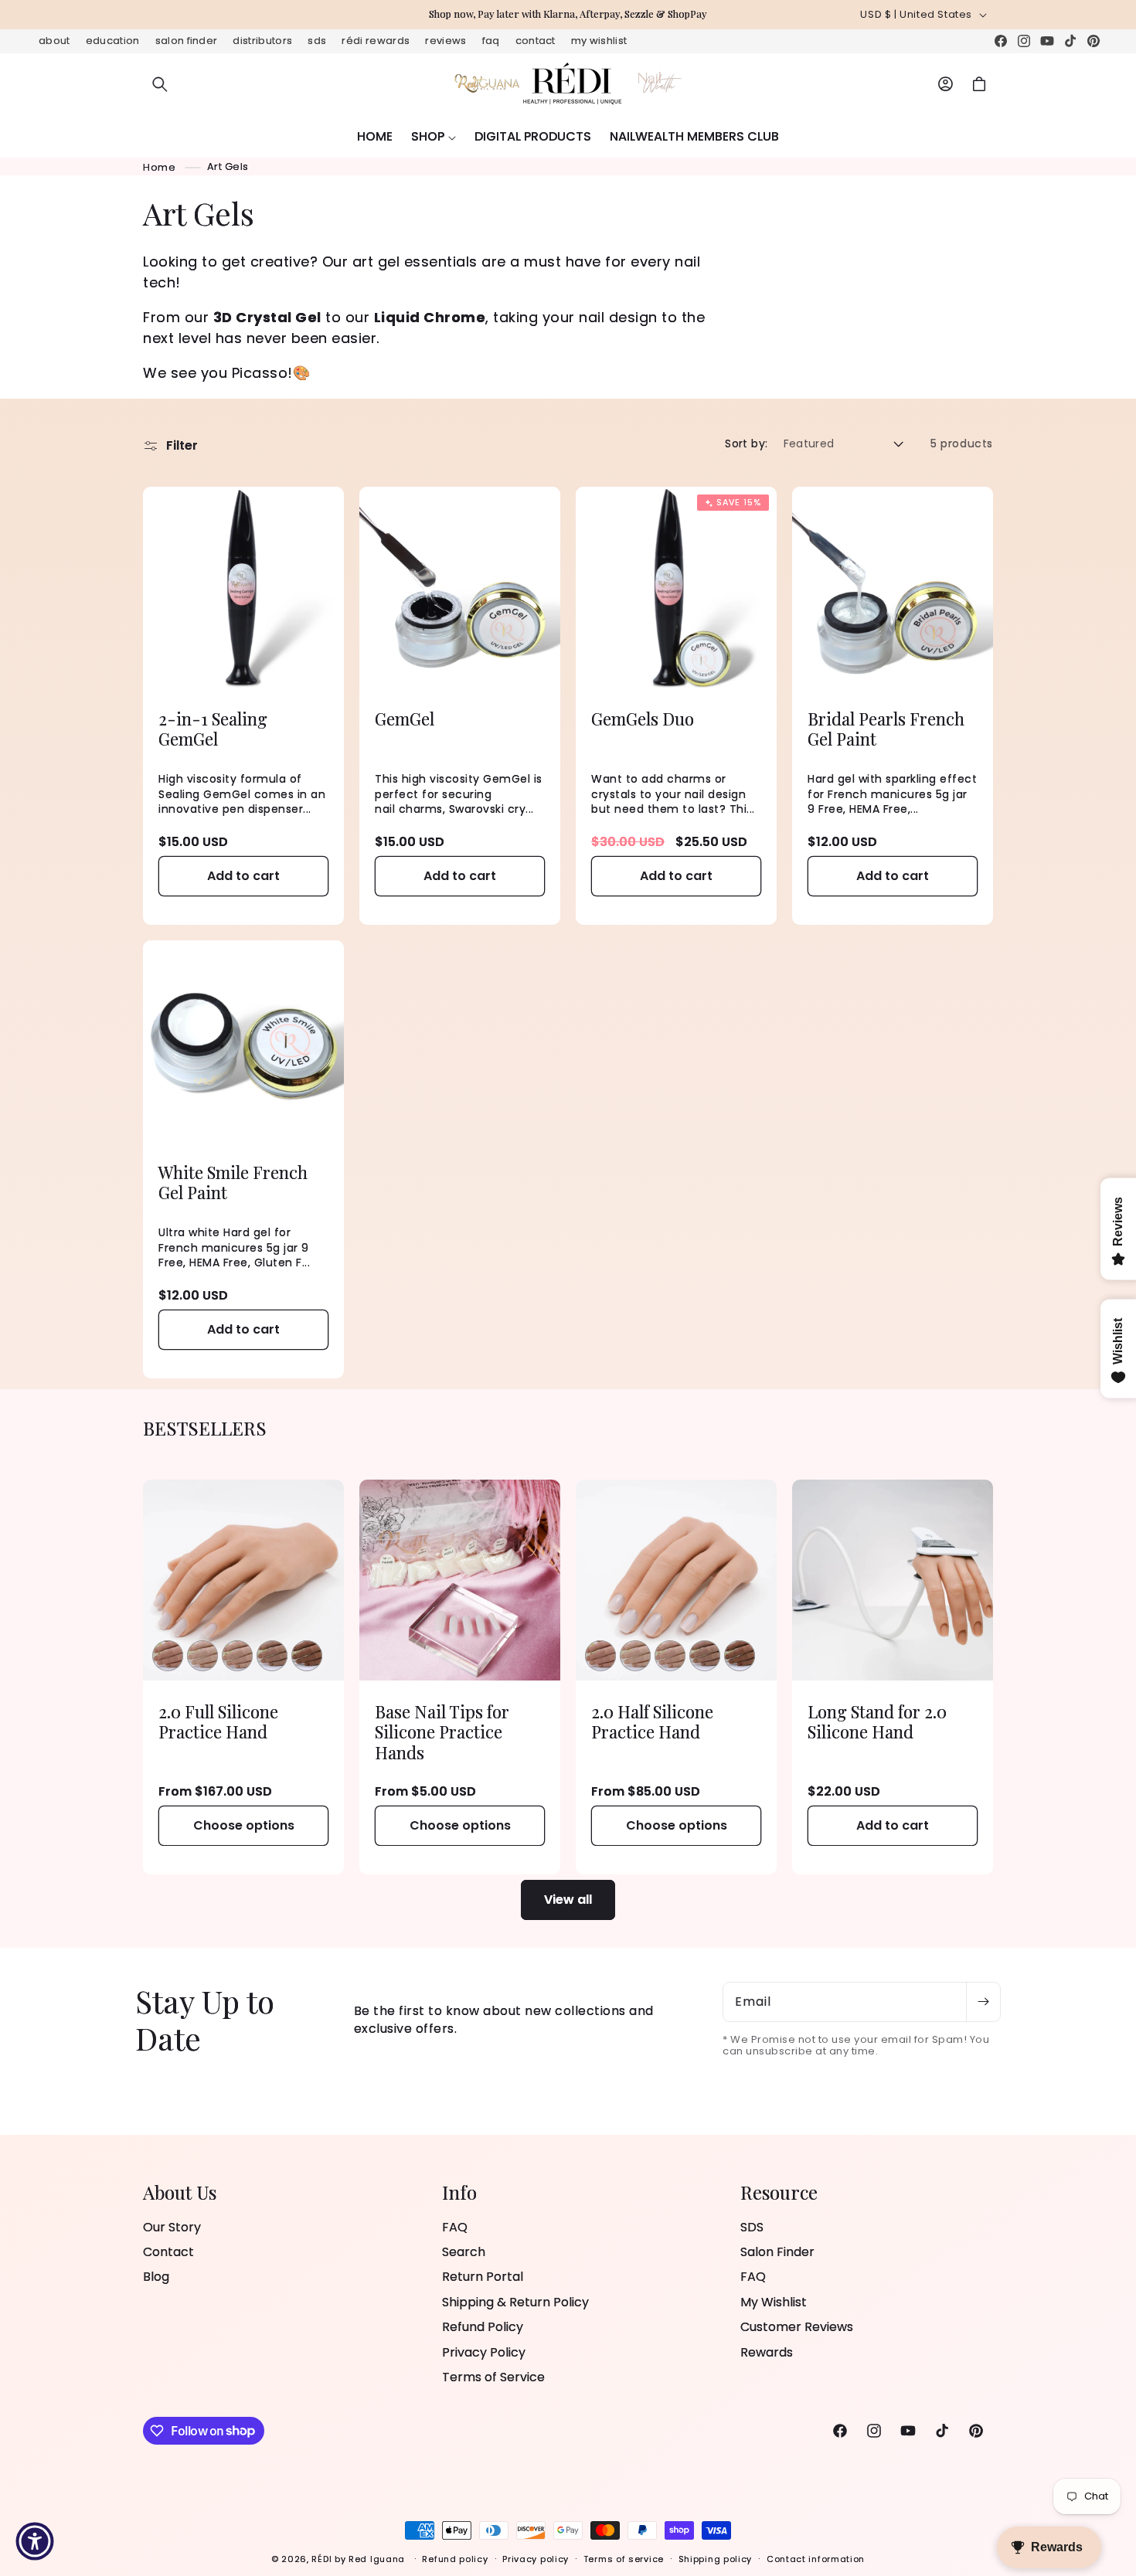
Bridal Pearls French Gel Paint (886, 729)
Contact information (816, 2558)
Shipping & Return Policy (515, 2302)
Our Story (172, 2228)
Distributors (262, 41)
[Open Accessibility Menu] (35, 2541)
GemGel (405, 719)
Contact (536, 41)
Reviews (446, 41)
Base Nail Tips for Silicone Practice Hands (442, 1732)
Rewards (767, 2352)
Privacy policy (536, 2558)
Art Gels (228, 167)
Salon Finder (187, 41)
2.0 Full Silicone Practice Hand (218, 1722)
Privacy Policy (484, 2352)
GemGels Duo (643, 719)
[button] (160, 84)
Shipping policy (716, 2558)
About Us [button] (180, 2192)
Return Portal (483, 2277)
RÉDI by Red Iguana (359, 2559)
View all (568, 1900)
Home (159, 167)
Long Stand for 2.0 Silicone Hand (877, 1722)
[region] (568, 15)
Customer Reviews (797, 2327)
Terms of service (624, 2558)
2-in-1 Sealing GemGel (213, 729)
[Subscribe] (983, 2002)
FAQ (491, 41)
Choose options (244, 1825)
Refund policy (455, 2558)
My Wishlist (599, 41)
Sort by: (746, 443)
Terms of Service (493, 2377)
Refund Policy (483, 2327)
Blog (156, 2277)
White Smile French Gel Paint (233, 1183)
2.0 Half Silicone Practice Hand (652, 1722)
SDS (317, 41)
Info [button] (459, 2192)
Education (113, 41)
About (54, 41)
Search (464, 2252)
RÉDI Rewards (376, 41)
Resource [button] (779, 2192)
